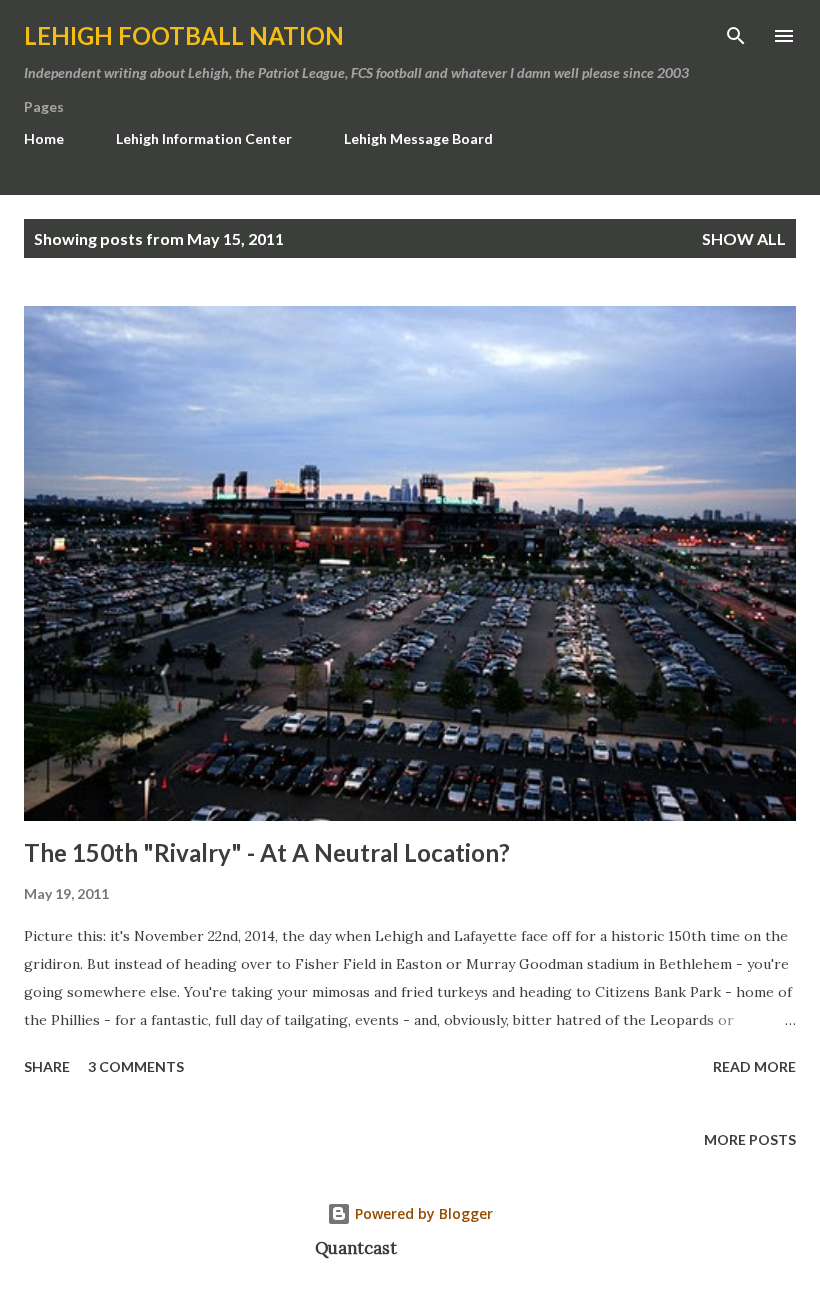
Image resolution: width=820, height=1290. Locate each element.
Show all (744, 238)
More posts (750, 1139)
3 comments (136, 1066)
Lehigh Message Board (418, 138)
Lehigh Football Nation (184, 35)
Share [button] (47, 1066)
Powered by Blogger (422, 1213)
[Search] (736, 36)
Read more (754, 1066)
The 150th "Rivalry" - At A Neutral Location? (267, 852)
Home (44, 138)
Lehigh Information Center (204, 138)
